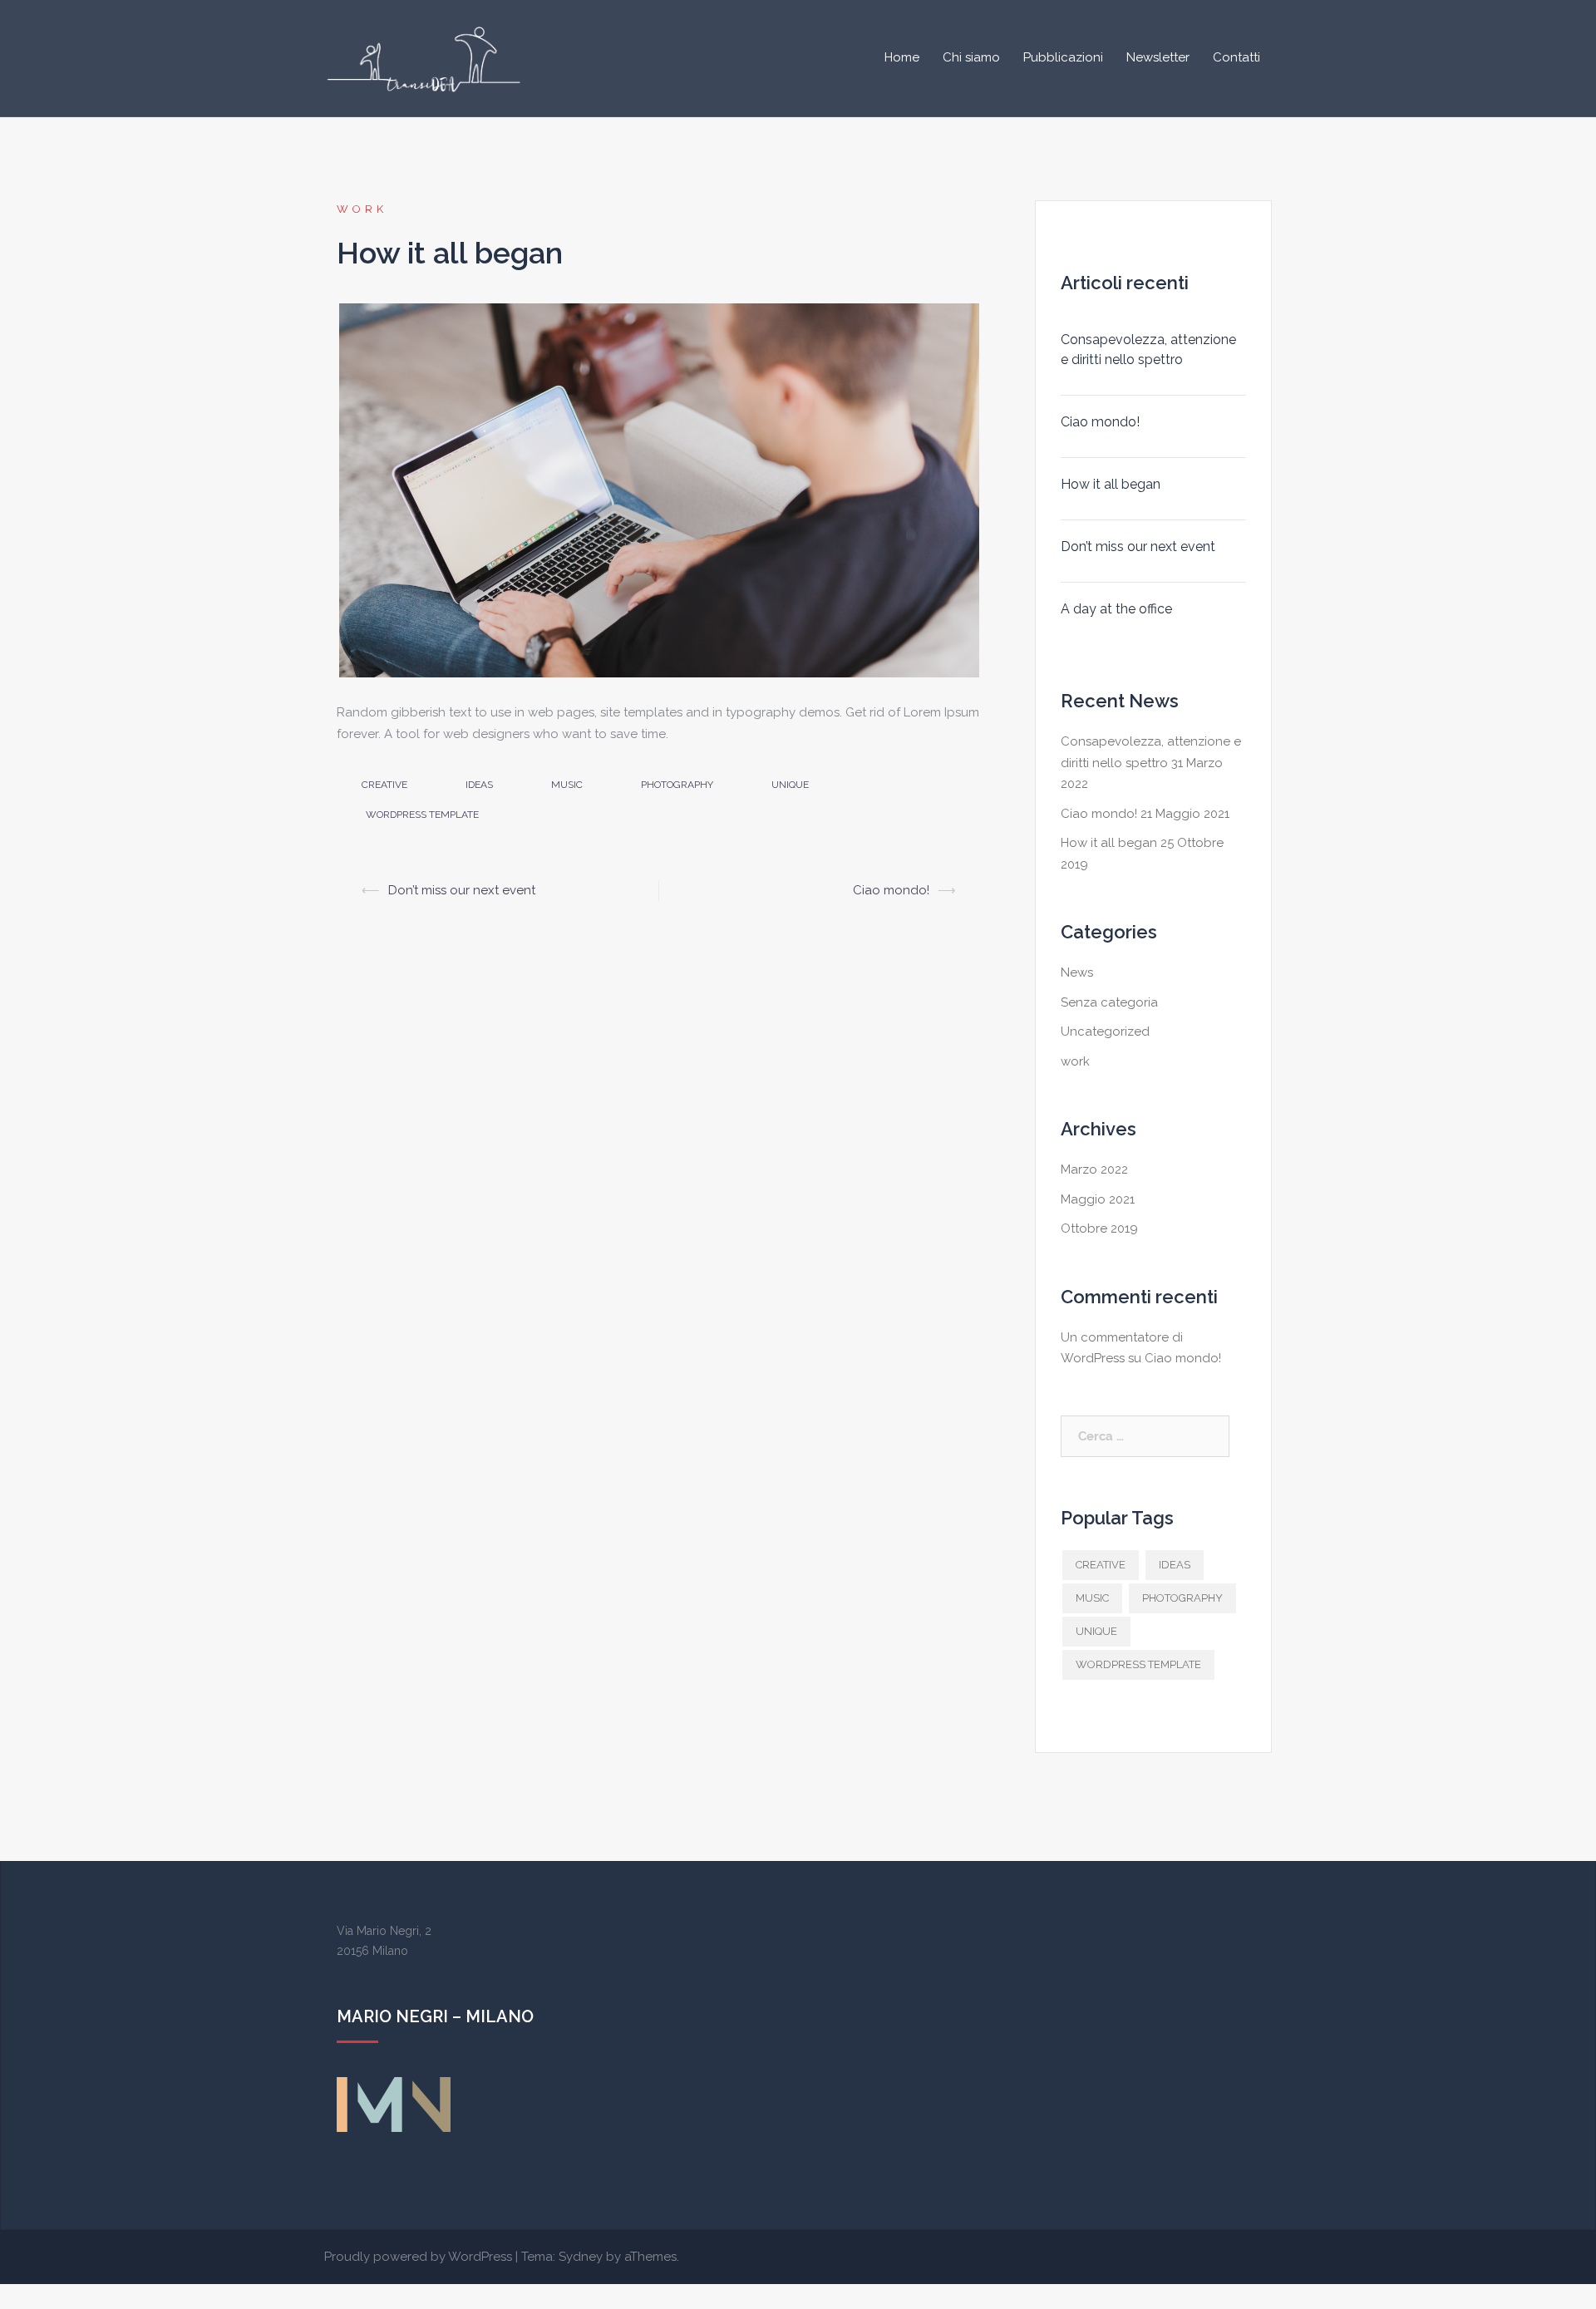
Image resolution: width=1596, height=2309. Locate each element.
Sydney (581, 2257)
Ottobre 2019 (1099, 1228)
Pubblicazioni (1063, 57)
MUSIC (567, 785)
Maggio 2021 (1098, 1199)
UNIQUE (790, 785)
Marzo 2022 (1094, 1169)
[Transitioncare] (426, 57)
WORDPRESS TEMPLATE (422, 815)
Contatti (1236, 57)
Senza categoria (1109, 1002)
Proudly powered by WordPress (418, 2257)
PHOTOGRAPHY (677, 785)
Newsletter (1158, 57)
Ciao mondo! (891, 890)
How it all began (1111, 484)
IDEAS (479, 785)
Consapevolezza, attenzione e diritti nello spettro (1148, 350)
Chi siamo (971, 57)
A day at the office (1116, 609)
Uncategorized (1105, 1031)
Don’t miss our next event (462, 890)
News (1077, 972)
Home (902, 57)
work (362, 209)
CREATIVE (384, 785)
